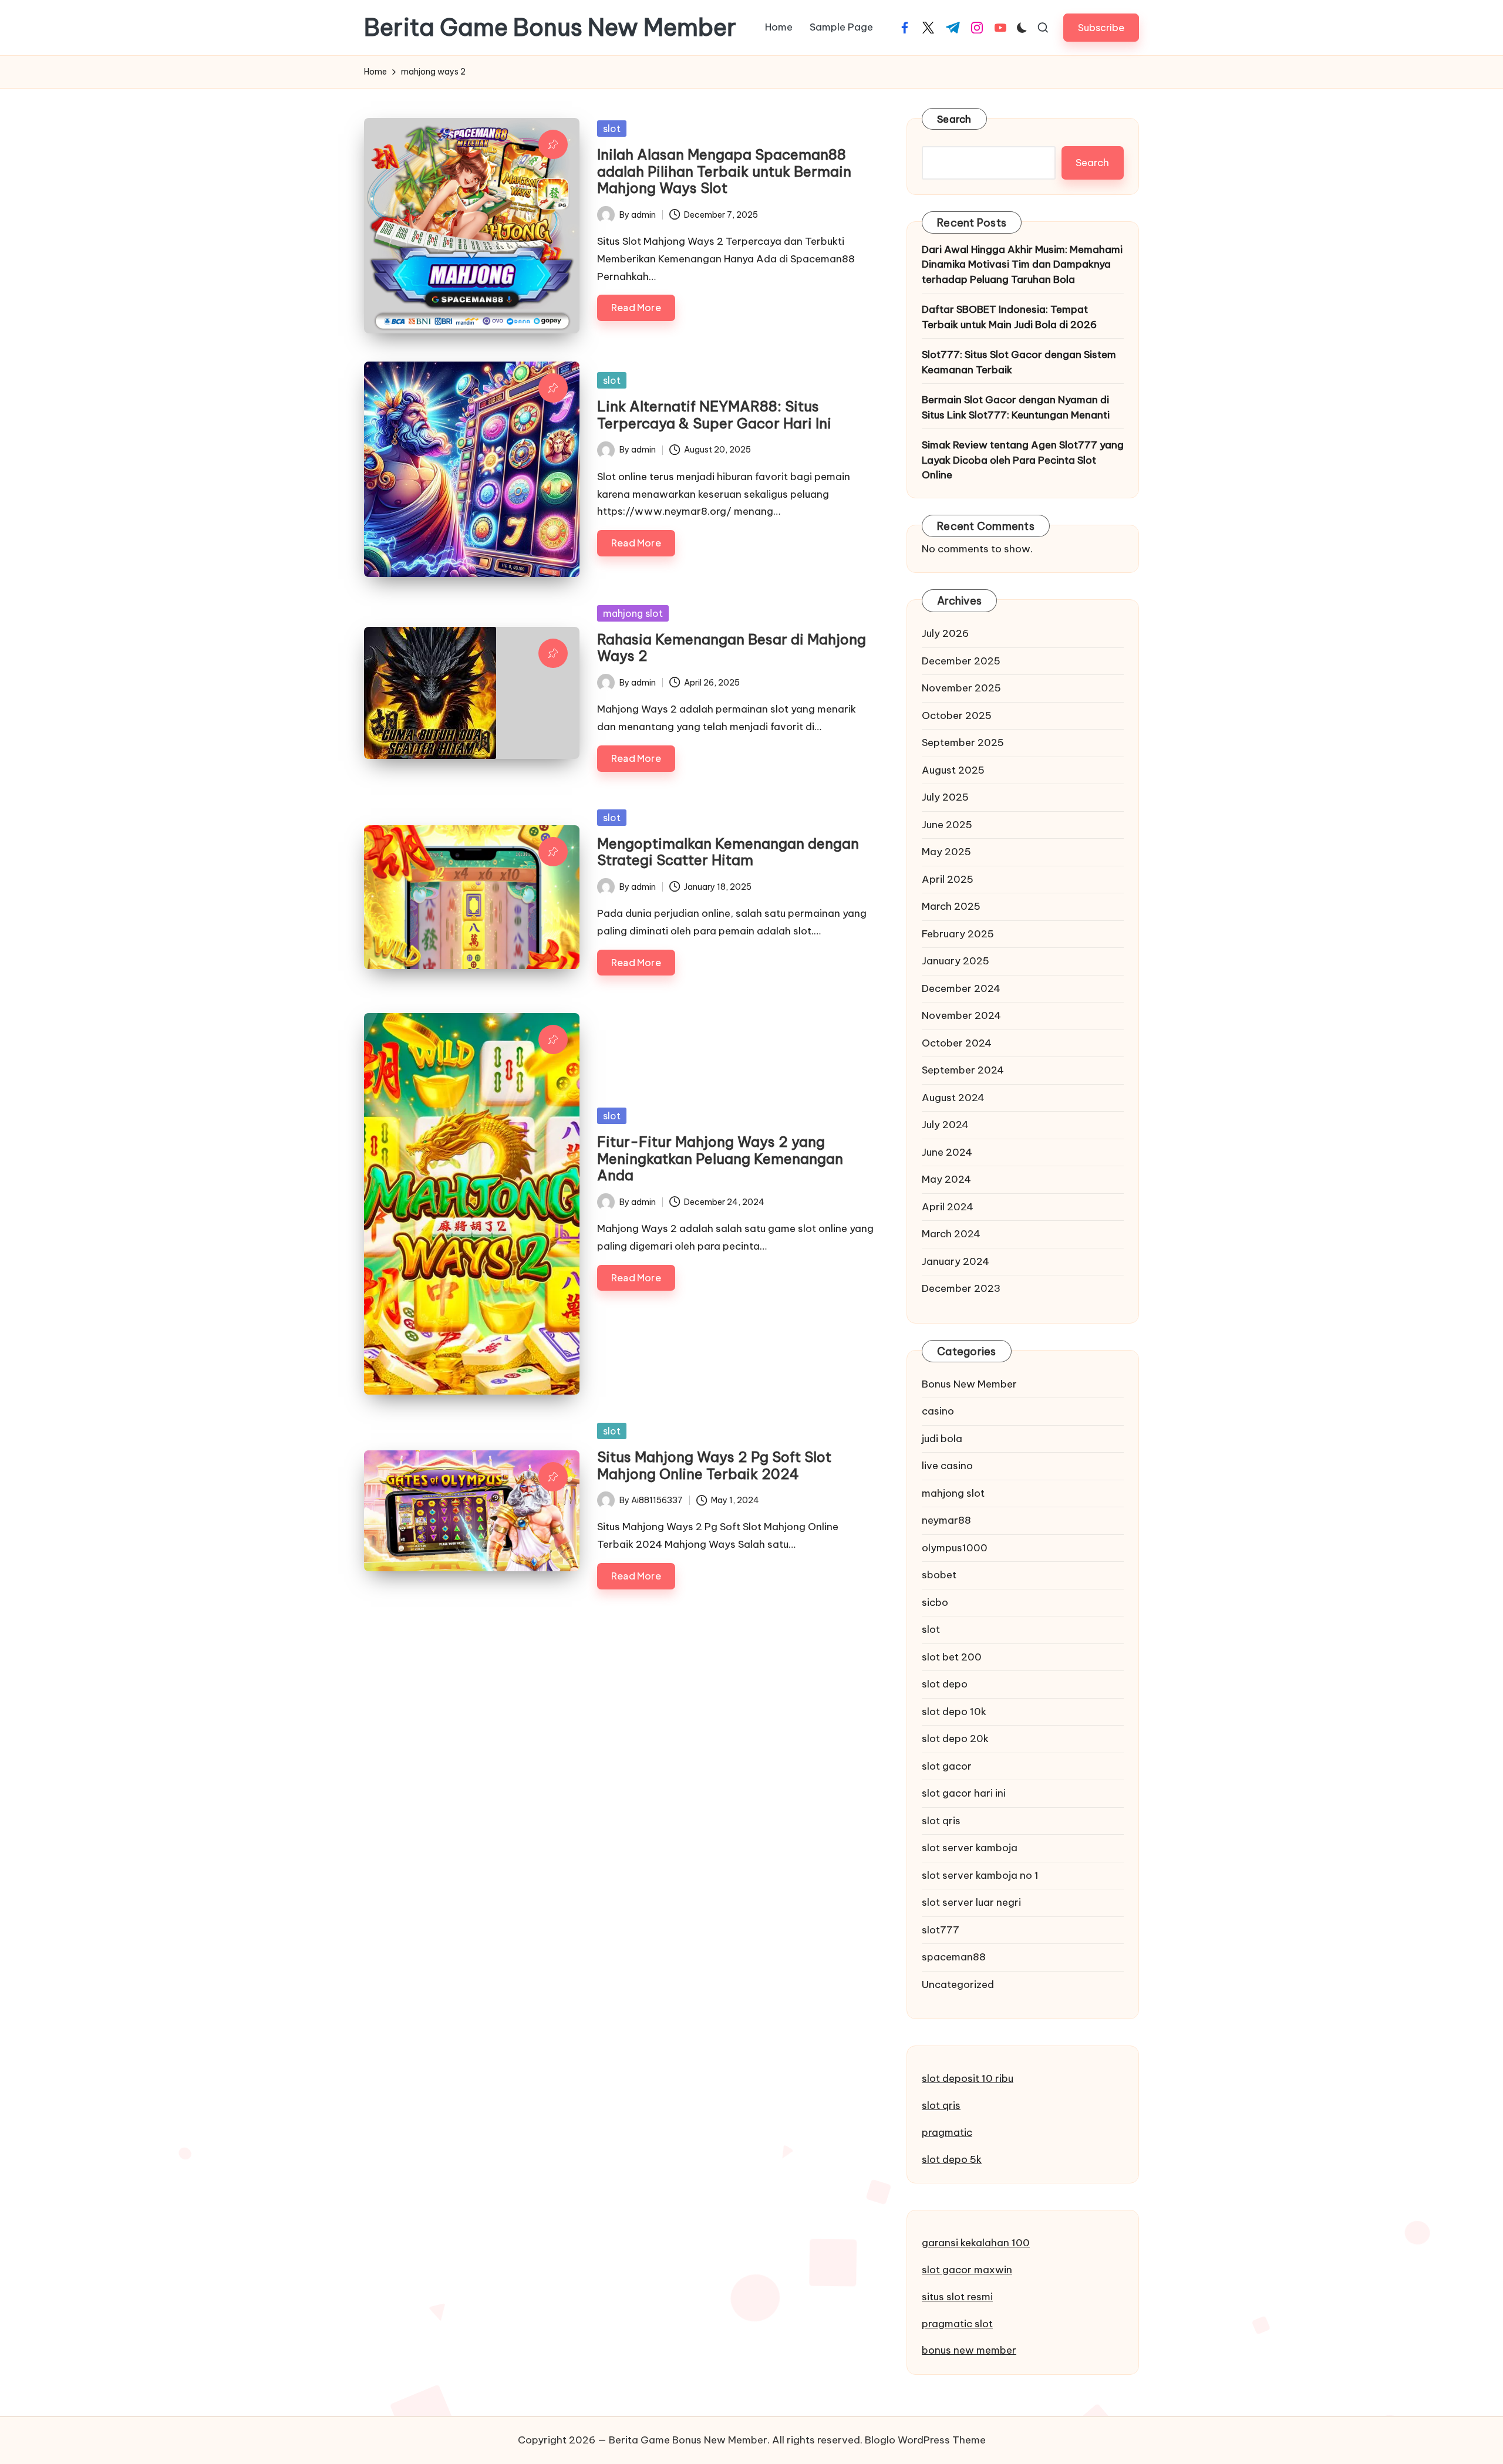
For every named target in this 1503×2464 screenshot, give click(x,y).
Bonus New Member (969, 1384)
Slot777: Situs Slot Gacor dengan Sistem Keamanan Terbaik (1019, 362)
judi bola (942, 1439)
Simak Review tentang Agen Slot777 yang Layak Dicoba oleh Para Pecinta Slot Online (1023, 460)
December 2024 (961, 988)
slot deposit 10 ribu (968, 2078)
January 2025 (956, 961)
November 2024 (961, 1015)
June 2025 (947, 825)
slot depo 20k (955, 1739)
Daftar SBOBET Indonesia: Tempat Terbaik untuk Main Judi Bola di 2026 (1009, 317)
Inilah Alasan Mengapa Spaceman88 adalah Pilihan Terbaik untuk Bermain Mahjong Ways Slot (724, 171)
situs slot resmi (957, 2297)
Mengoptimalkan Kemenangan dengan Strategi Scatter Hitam (728, 852)
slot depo (945, 1684)
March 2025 (951, 906)
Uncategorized (958, 1984)
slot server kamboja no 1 (980, 1875)
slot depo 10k (954, 1712)
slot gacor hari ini (964, 1793)
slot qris (941, 1821)
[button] (1101, 27)
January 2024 (956, 1261)
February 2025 (958, 934)
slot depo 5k (952, 2159)
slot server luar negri (971, 1902)
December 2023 (961, 1288)
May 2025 (946, 852)
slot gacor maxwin (967, 2270)
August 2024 (953, 1098)
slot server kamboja (970, 1848)
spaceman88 (954, 1957)
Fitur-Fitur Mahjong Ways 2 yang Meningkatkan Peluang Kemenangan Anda (720, 1159)
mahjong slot (633, 613)
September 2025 (963, 742)
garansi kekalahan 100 (976, 2243)
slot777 (941, 1930)
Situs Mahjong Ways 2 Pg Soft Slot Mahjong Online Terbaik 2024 (714, 1465)
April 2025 (948, 879)
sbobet (939, 1575)
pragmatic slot (957, 2324)
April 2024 (948, 1207)
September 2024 (963, 1070)
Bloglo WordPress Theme (925, 2440)
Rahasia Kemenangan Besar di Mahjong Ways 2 (732, 648)
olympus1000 (955, 1548)
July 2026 (945, 633)
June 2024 (947, 1152)
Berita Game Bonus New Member (550, 28)
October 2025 (957, 715)
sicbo (935, 1602)
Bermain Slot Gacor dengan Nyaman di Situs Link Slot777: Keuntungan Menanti (1016, 407)
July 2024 (945, 1125)
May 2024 (946, 1179)
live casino (947, 1466)
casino (938, 1411)
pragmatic (947, 2132)
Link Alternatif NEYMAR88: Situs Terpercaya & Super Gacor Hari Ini (714, 415)
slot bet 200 (952, 1657)
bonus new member (969, 2350)
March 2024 (951, 1234)
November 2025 (961, 688)
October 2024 (957, 1043)
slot (612, 129)
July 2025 (945, 797)
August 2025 (953, 770)
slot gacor (947, 1766)
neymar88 (946, 1520)
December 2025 (961, 661)
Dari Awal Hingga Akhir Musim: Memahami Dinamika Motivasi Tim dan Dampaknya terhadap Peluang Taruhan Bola (1022, 264)
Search (954, 119)
